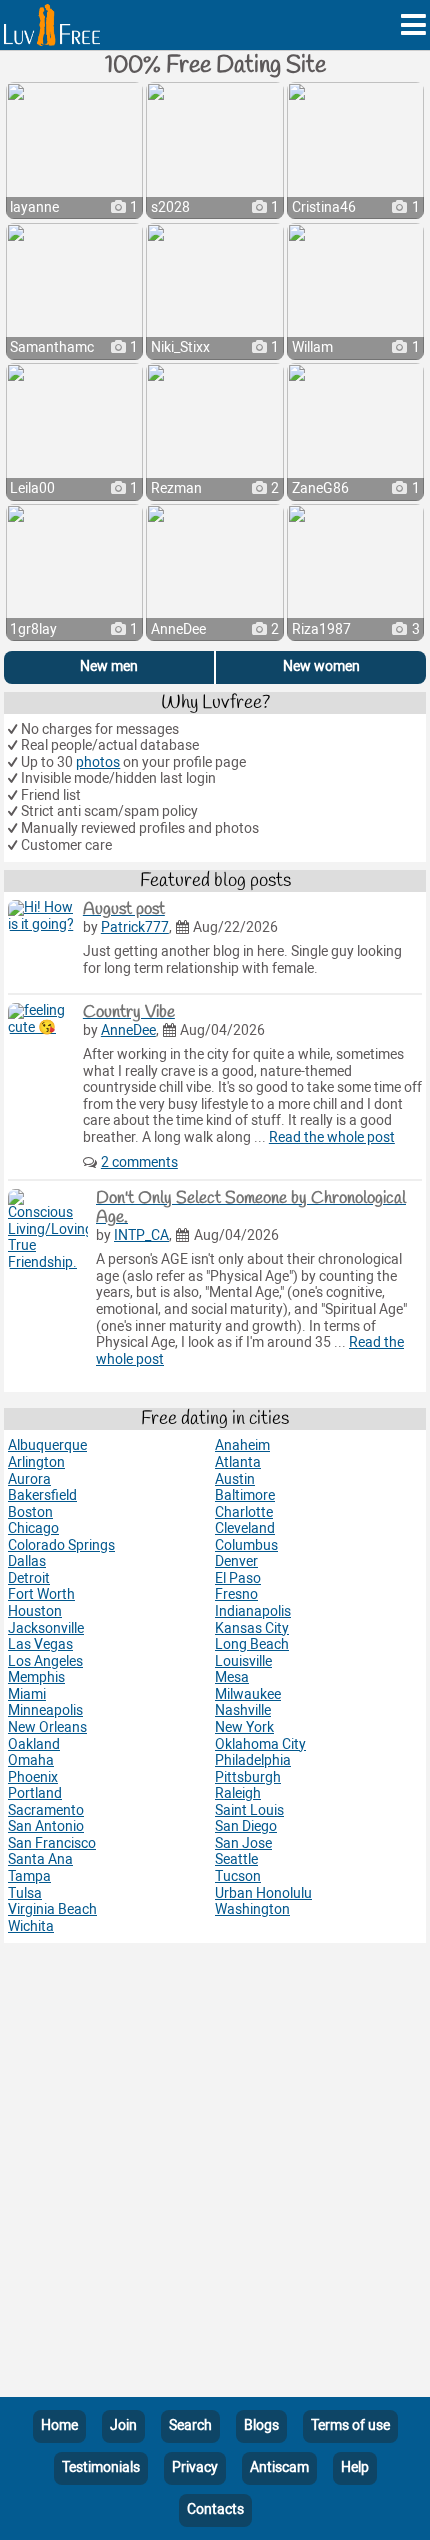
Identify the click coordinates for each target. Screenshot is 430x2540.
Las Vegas (40, 1644)
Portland (35, 1793)
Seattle (236, 1859)
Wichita (31, 1926)
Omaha (31, 1760)
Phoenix (33, 1777)
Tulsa (25, 1893)
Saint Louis (249, 1810)
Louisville (243, 1661)
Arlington (36, 1462)
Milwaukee (248, 1694)
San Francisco (52, 1843)
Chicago (33, 1528)
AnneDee (128, 1030)
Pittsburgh (248, 1777)
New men (109, 666)
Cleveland (245, 1528)
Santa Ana (40, 1859)
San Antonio (46, 1826)
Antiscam (279, 2467)
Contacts (215, 2509)
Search (190, 2425)
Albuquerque (47, 1445)
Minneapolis (45, 1710)
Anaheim (242, 1445)
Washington (252, 1909)
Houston (35, 1611)
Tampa (29, 1876)
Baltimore (245, 1495)
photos (98, 762)
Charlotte (244, 1512)
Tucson (238, 1876)
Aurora (29, 1479)
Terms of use (350, 2425)
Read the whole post (332, 1137)
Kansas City (252, 1628)
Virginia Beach (52, 1909)
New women (321, 666)
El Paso (238, 1578)
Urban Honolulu (263, 1893)
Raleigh (238, 1793)
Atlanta (238, 1462)
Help (355, 2467)
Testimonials (101, 2467)
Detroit (29, 1578)
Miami (27, 1694)
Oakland (34, 1744)
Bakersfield (42, 1495)
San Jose (243, 1843)
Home (59, 2425)
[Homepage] (52, 25)
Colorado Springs (61, 1545)
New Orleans (47, 1727)
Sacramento (46, 1810)
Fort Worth (41, 1594)
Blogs (261, 2425)
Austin (235, 1479)
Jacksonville (46, 1628)
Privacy (195, 2467)
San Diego (246, 1826)
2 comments (139, 1162)
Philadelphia (253, 1760)
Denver (236, 1561)
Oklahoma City (260, 1744)
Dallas (27, 1561)
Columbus (246, 1545)
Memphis (36, 1677)
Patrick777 (135, 927)
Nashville (243, 1710)
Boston (30, 1512)
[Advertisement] (215, 2174)
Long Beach (252, 1644)
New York (244, 1727)
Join (123, 2425)
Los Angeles (45, 1661)
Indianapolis (253, 1611)
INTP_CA (141, 1235)
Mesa (232, 1677)
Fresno (236, 1594)
